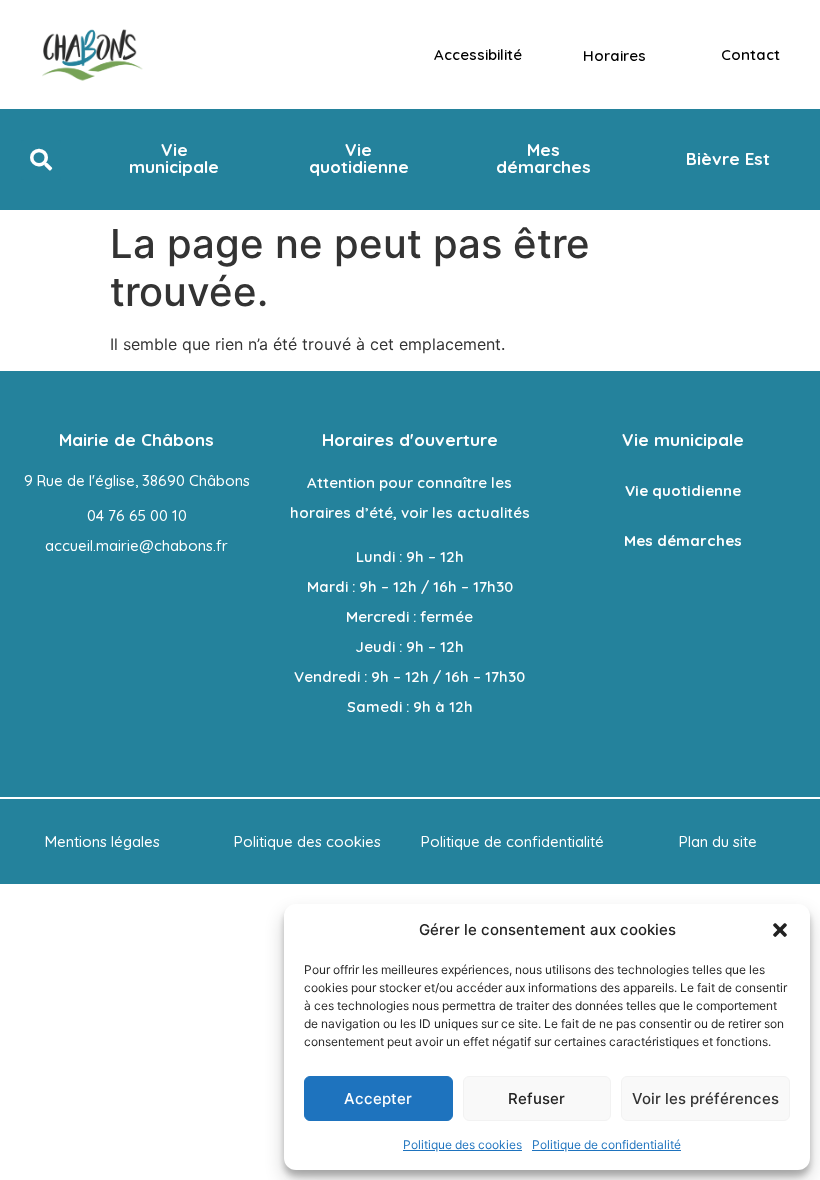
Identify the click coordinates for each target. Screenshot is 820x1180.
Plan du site (718, 841)
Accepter (378, 1098)
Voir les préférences (705, 1098)
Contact (750, 54)
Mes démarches (683, 540)
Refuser (536, 1098)
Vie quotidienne (683, 490)
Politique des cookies (462, 1144)
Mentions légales (102, 841)
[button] (780, 930)
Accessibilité (478, 54)
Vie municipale (683, 439)
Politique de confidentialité (606, 1144)
